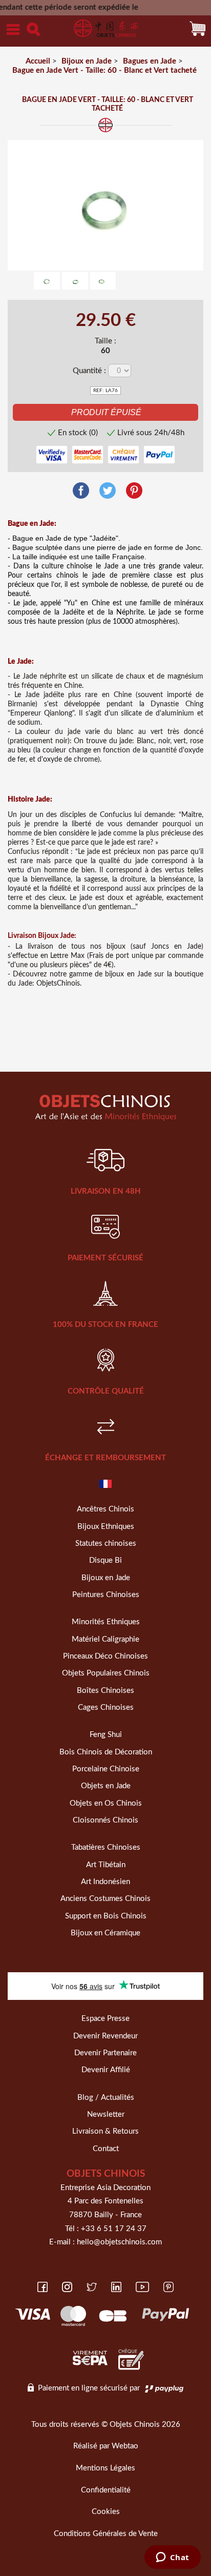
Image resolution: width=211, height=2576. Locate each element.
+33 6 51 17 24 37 (114, 2229)
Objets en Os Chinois (106, 1803)
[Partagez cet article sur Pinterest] (134, 491)
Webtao (125, 2446)
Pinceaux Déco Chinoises (105, 1656)
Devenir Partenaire (105, 2053)
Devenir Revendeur (105, 2036)
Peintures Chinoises (106, 1595)
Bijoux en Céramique (105, 1933)
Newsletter (106, 2114)
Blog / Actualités (106, 2098)
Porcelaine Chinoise (106, 1769)
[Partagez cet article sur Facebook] (81, 491)
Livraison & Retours (105, 2131)
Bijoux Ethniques (106, 1527)
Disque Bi (105, 1560)
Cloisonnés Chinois (105, 1820)
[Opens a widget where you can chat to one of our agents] (172, 2558)
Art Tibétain (106, 1865)
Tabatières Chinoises (106, 1847)
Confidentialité (106, 2490)
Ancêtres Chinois (105, 1509)
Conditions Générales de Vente (106, 2534)
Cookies (106, 2512)
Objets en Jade (106, 1786)
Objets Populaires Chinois (106, 1673)
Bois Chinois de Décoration (106, 1752)
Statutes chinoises (106, 1543)
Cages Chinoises (106, 1708)
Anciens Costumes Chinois (105, 1899)
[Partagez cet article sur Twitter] (108, 491)
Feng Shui (106, 1735)
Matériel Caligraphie (105, 1639)
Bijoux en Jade (106, 1578)
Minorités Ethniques (106, 1622)
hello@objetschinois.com (119, 2242)
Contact (106, 2149)
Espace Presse (105, 2019)
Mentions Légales (105, 2468)
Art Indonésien (105, 1882)
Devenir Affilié (106, 2070)
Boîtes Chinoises (105, 1691)
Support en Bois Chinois (106, 1916)
